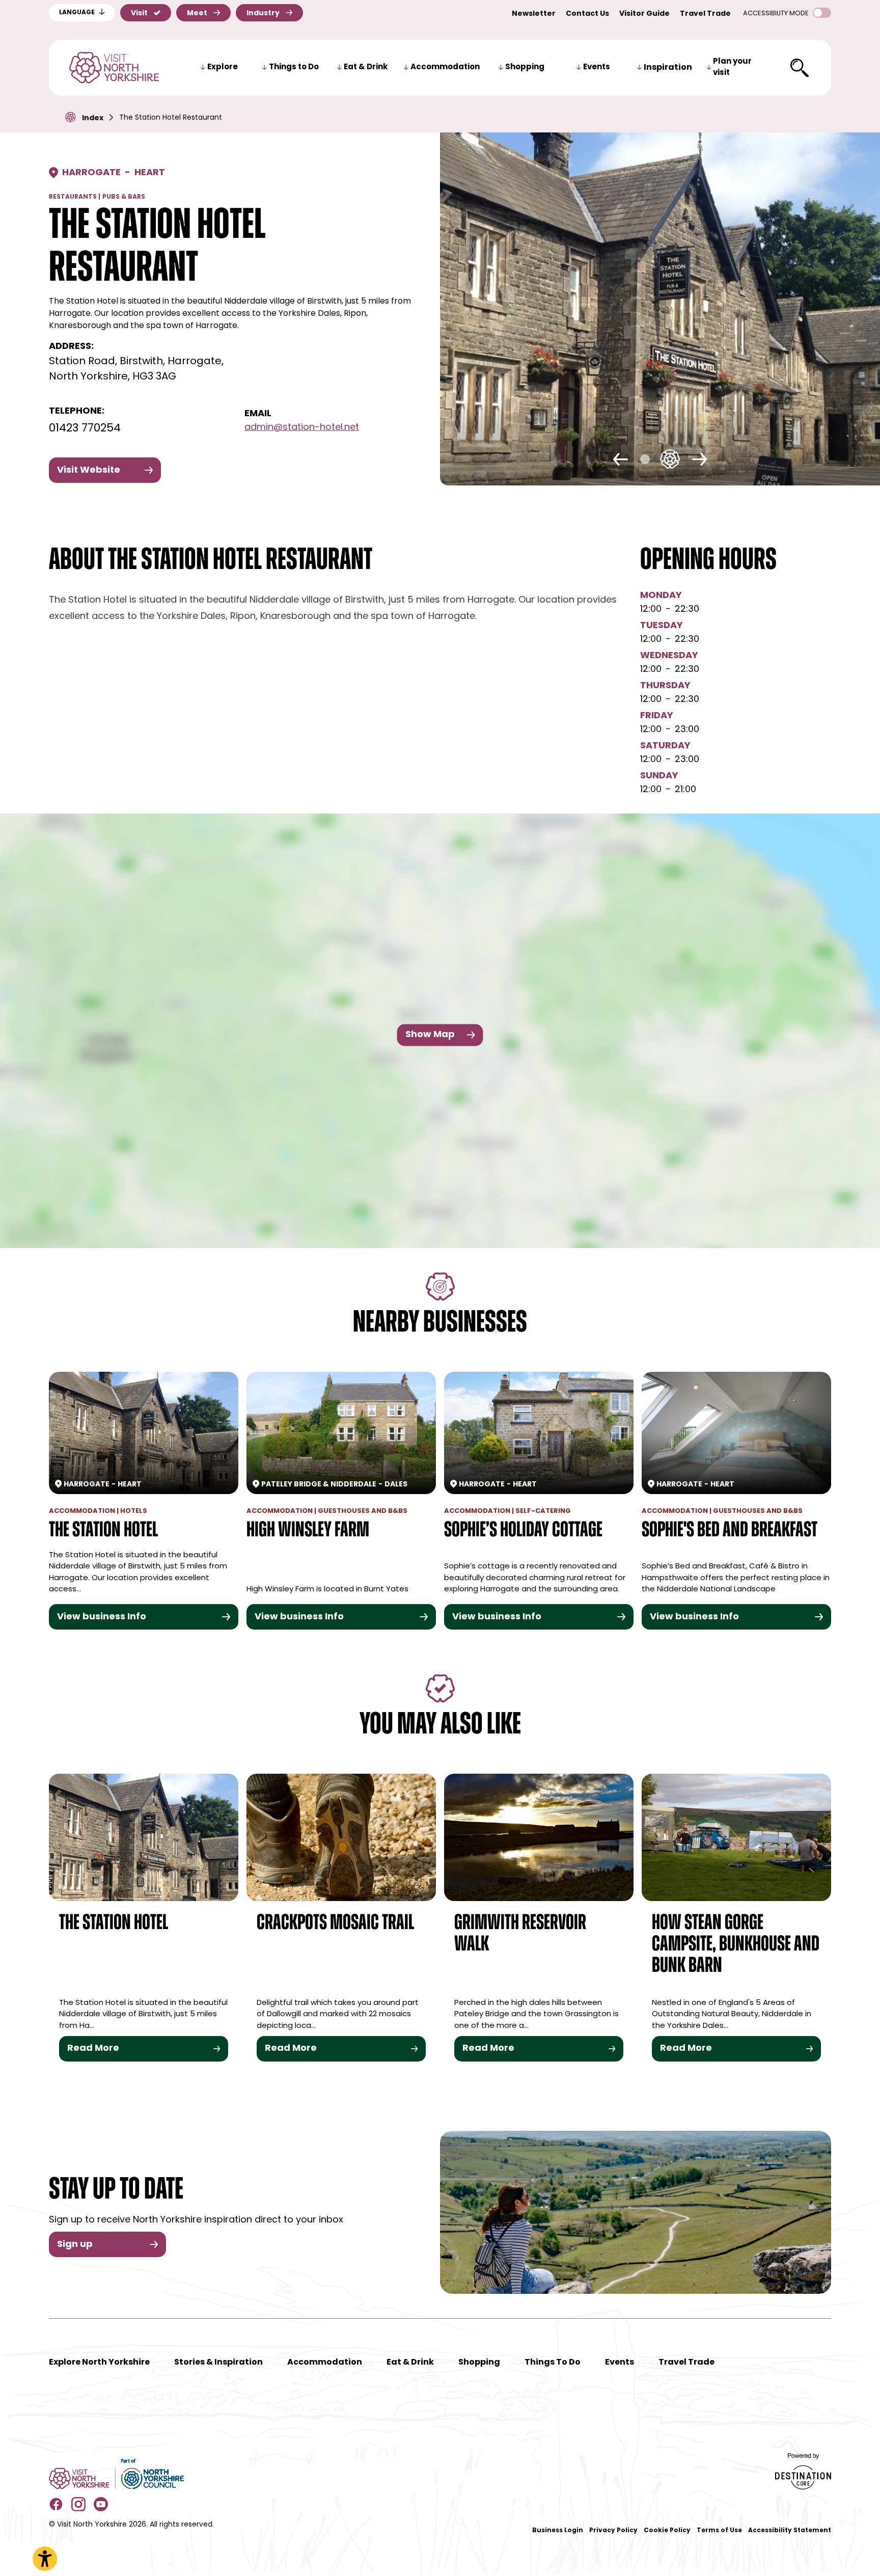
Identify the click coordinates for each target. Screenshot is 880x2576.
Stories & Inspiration (218, 2363)
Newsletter (534, 14)
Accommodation (445, 67)
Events (597, 67)
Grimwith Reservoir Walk (520, 1934)
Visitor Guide (644, 14)
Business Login (558, 2531)
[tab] (650, 459)
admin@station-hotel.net (302, 428)
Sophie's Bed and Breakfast (730, 1531)
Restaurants (73, 197)
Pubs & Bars (124, 197)
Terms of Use (719, 2531)
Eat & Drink (366, 67)
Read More (93, 2049)
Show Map (430, 1035)
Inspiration (668, 68)
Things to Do (294, 67)
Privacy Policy (613, 2531)
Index (93, 118)
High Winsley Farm (308, 1531)
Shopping (525, 67)
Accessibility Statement (790, 2531)
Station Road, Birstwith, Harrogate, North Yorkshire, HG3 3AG (136, 369)
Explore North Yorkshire (99, 2363)
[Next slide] (699, 459)
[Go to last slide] (621, 459)
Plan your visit (732, 68)
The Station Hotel (103, 1531)
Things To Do (553, 2363)
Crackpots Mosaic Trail (335, 1924)
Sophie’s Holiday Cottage (523, 1531)
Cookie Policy (667, 2531)
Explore (223, 67)
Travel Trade (705, 14)
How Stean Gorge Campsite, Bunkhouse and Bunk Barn (736, 1945)
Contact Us (587, 14)
